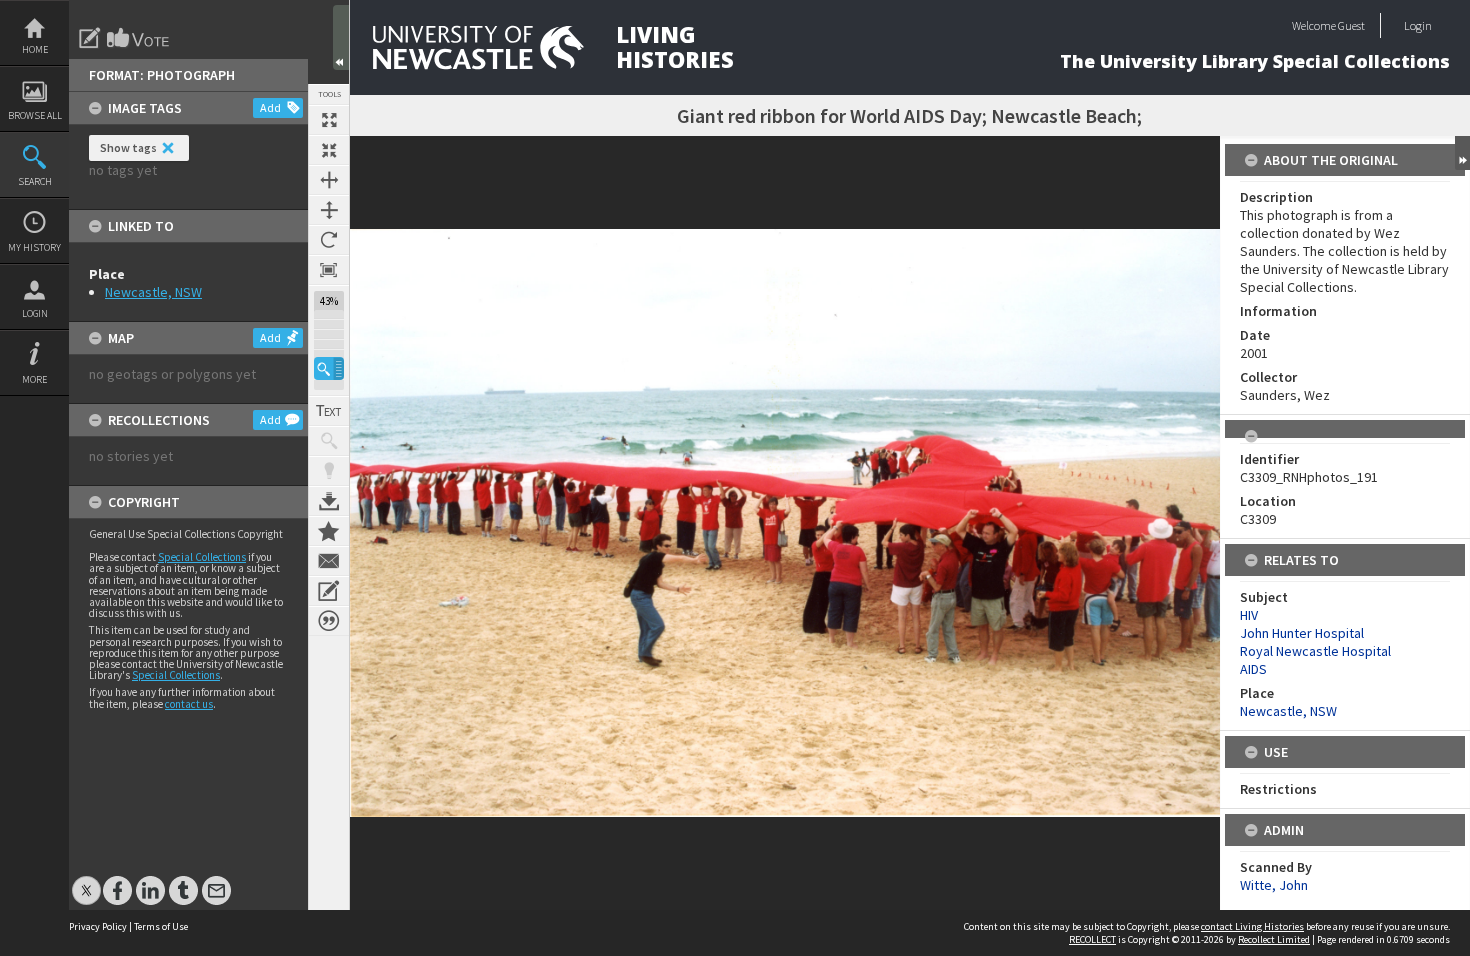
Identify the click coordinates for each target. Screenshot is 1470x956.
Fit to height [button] (329, 210)
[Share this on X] (86, 880)
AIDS (1253, 669)
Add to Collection (329, 531)
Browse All (35, 115)
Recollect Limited (1274, 939)
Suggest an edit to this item (90, 38)
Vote (139, 38)
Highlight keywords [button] (329, 471)
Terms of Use (161, 926)
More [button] (34, 379)
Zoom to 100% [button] (329, 270)
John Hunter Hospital (1302, 633)
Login (35, 313)
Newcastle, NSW (153, 292)
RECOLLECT (1092, 939)
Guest (1351, 25)
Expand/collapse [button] (1462, 153)
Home (35, 49)
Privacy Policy (98, 926)
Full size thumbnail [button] (329, 120)
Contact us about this (329, 561)
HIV (1249, 615)
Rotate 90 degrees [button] (329, 240)
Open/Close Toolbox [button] (341, 37)
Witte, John (1274, 885)
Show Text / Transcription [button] (329, 411)
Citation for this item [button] (329, 621)
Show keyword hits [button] (329, 441)
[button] (329, 368)
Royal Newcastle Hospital (1315, 651)
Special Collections (202, 557)
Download (329, 501)
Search (35, 181)
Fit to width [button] (329, 180)
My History (34, 247)
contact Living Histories (1252, 926)
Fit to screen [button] (329, 150)
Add (270, 107)
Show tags (128, 147)
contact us (189, 704)
